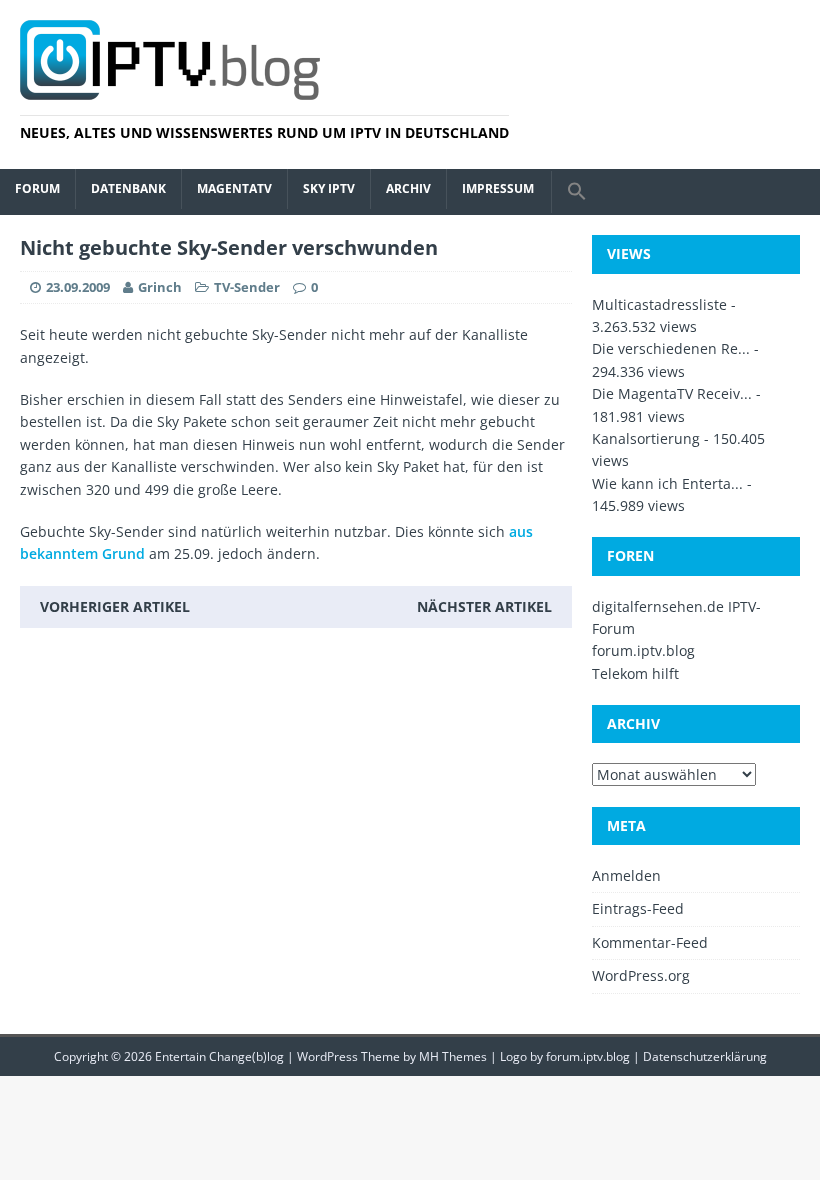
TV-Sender (247, 287)
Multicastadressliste (659, 304)
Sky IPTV (329, 188)
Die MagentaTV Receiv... (672, 393)
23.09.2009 (78, 287)
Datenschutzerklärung (705, 1056)
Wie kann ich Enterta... (667, 483)
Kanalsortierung (646, 438)
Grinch (160, 287)
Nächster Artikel (484, 606)
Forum (37, 188)
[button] (576, 192)
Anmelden (626, 875)
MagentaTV (234, 188)
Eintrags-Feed (638, 908)
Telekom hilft (635, 673)
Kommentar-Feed (650, 942)
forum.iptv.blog (643, 650)
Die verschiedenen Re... (671, 348)
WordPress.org (641, 975)
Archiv (408, 188)
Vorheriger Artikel (115, 606)
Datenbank (128, 188)
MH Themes (453, 1056)
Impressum (498, 188)
